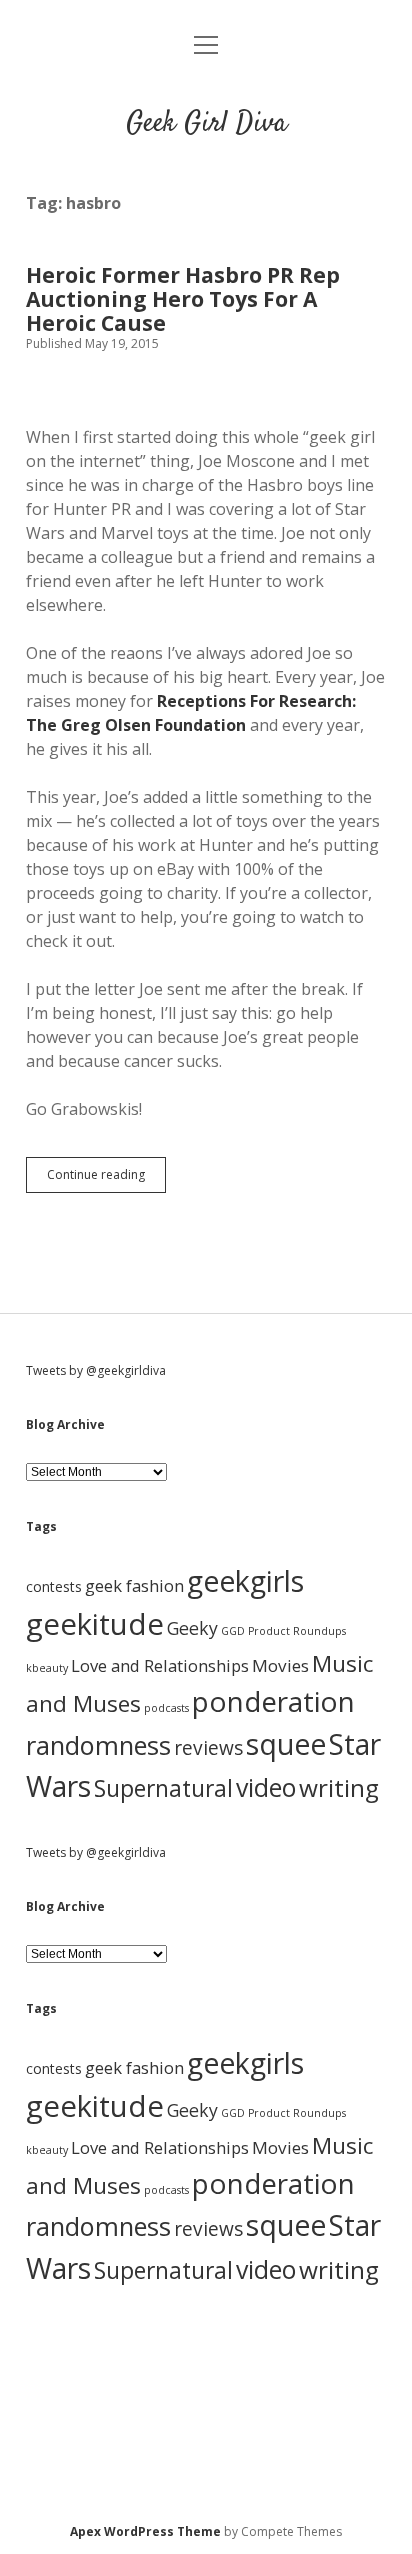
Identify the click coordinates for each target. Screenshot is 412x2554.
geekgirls (245, 1580)
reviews (208, 1748)
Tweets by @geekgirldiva (96, 1370)
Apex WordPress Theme (145, 2531)
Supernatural (163, 1788)
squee (286, 1744)
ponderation (273, 1701)
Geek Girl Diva (206, 124)
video (266, 1787)
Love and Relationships (160, 1665)
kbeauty (47, 1668)
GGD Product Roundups (283, 1631)
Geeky (192, 1628)
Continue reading (101, 1179)
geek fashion (134, 1585)
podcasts (166, 1708)
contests (54, 1586)
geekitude (95, 1624)
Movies (280, 1665)
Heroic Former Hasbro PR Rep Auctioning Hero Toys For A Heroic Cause (183, 299)
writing (339, 1787)
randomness (98, 1745)
